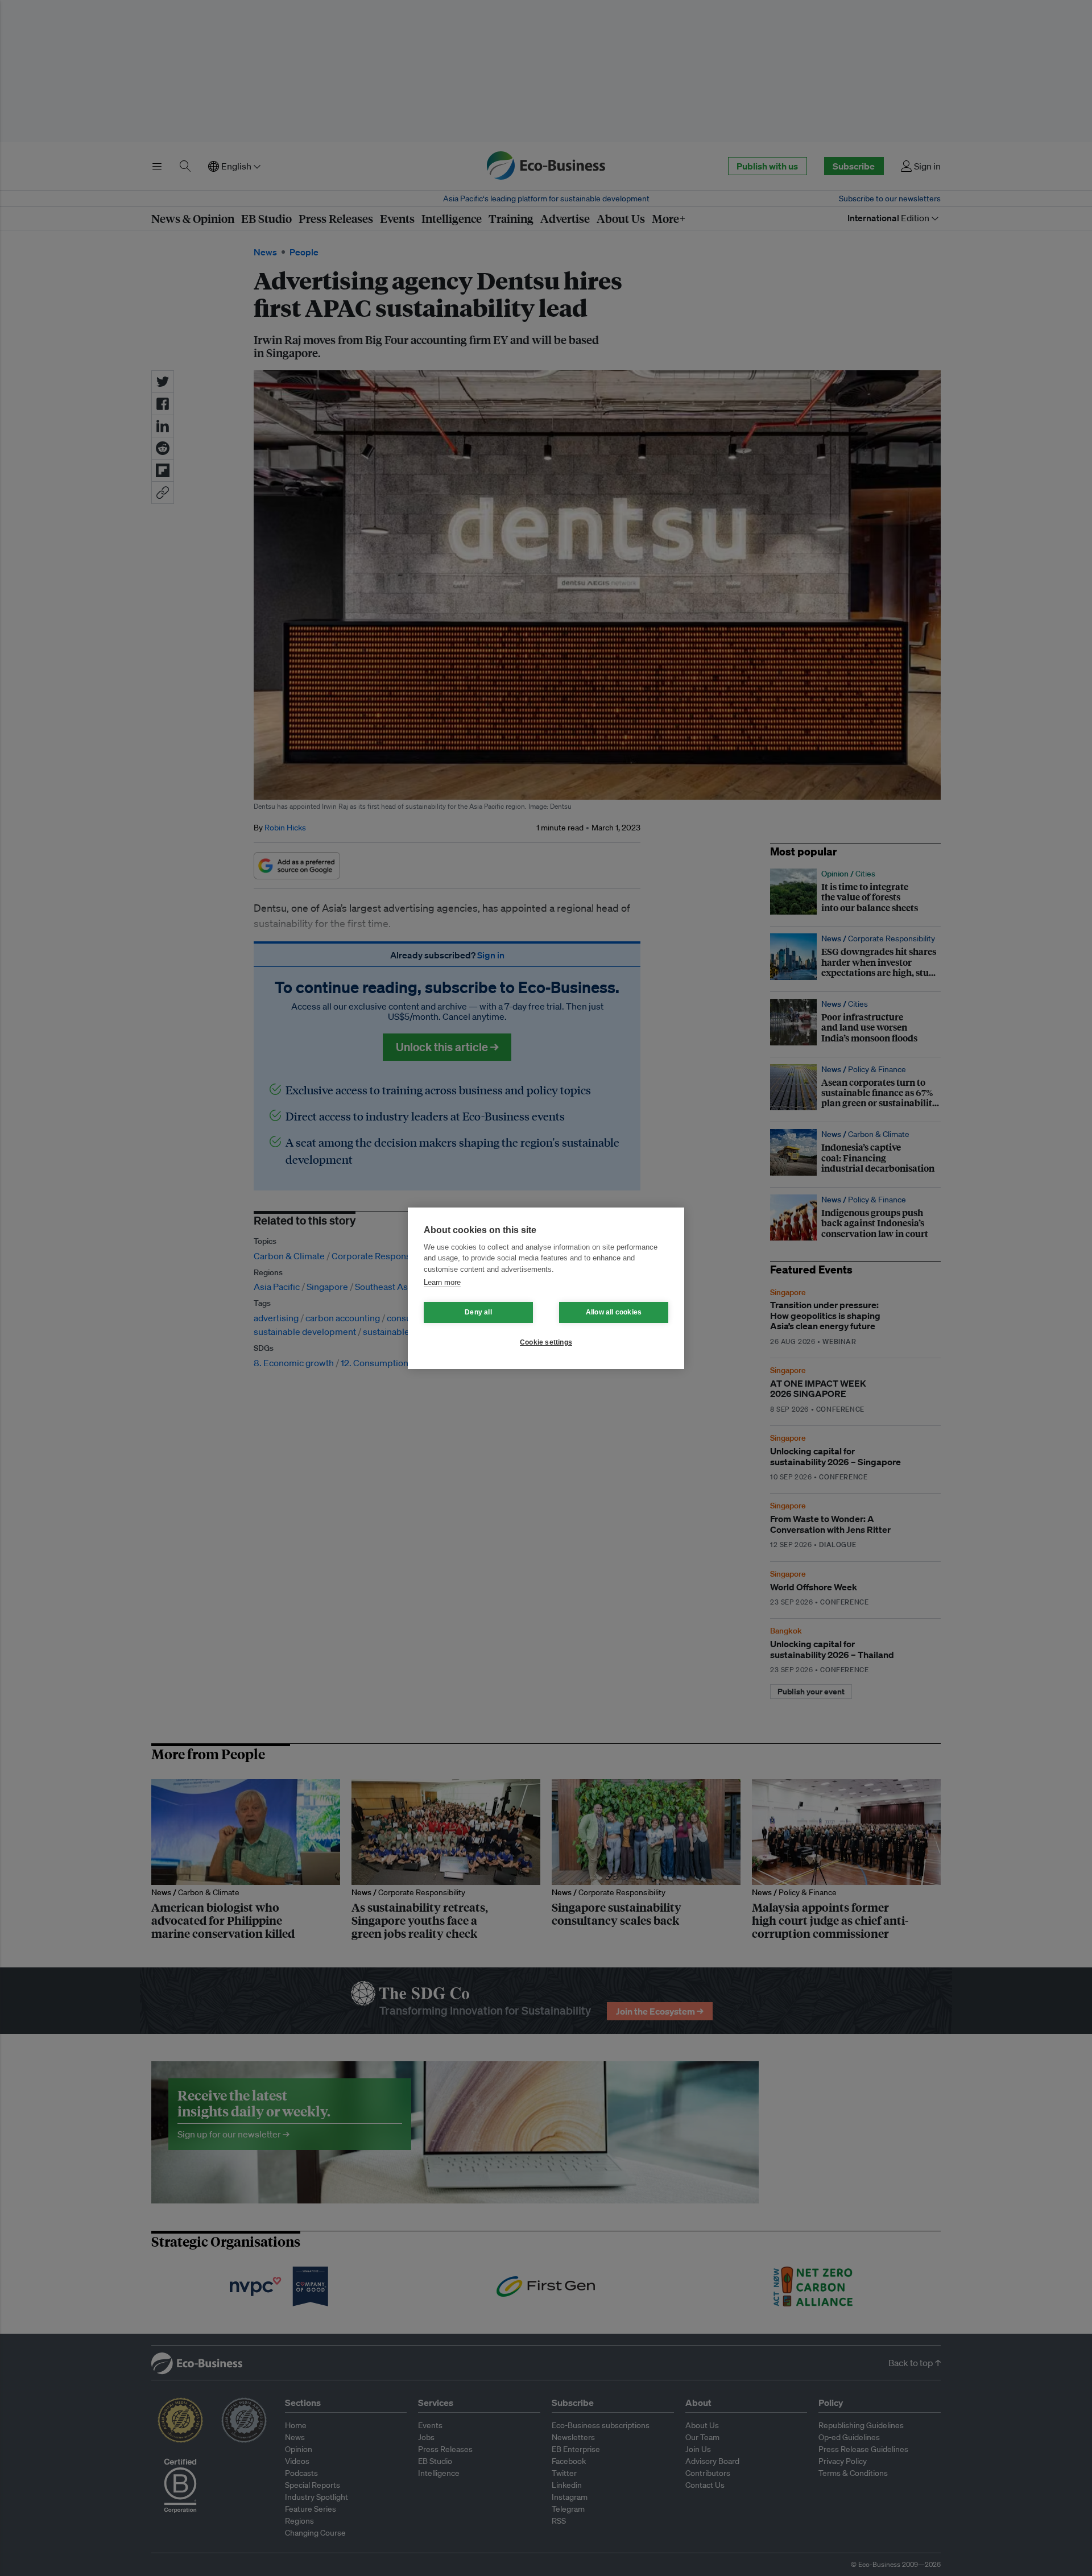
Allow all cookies (614, 1312)
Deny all (478, 1312)
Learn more (442, 1282)
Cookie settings (546, 1342)
